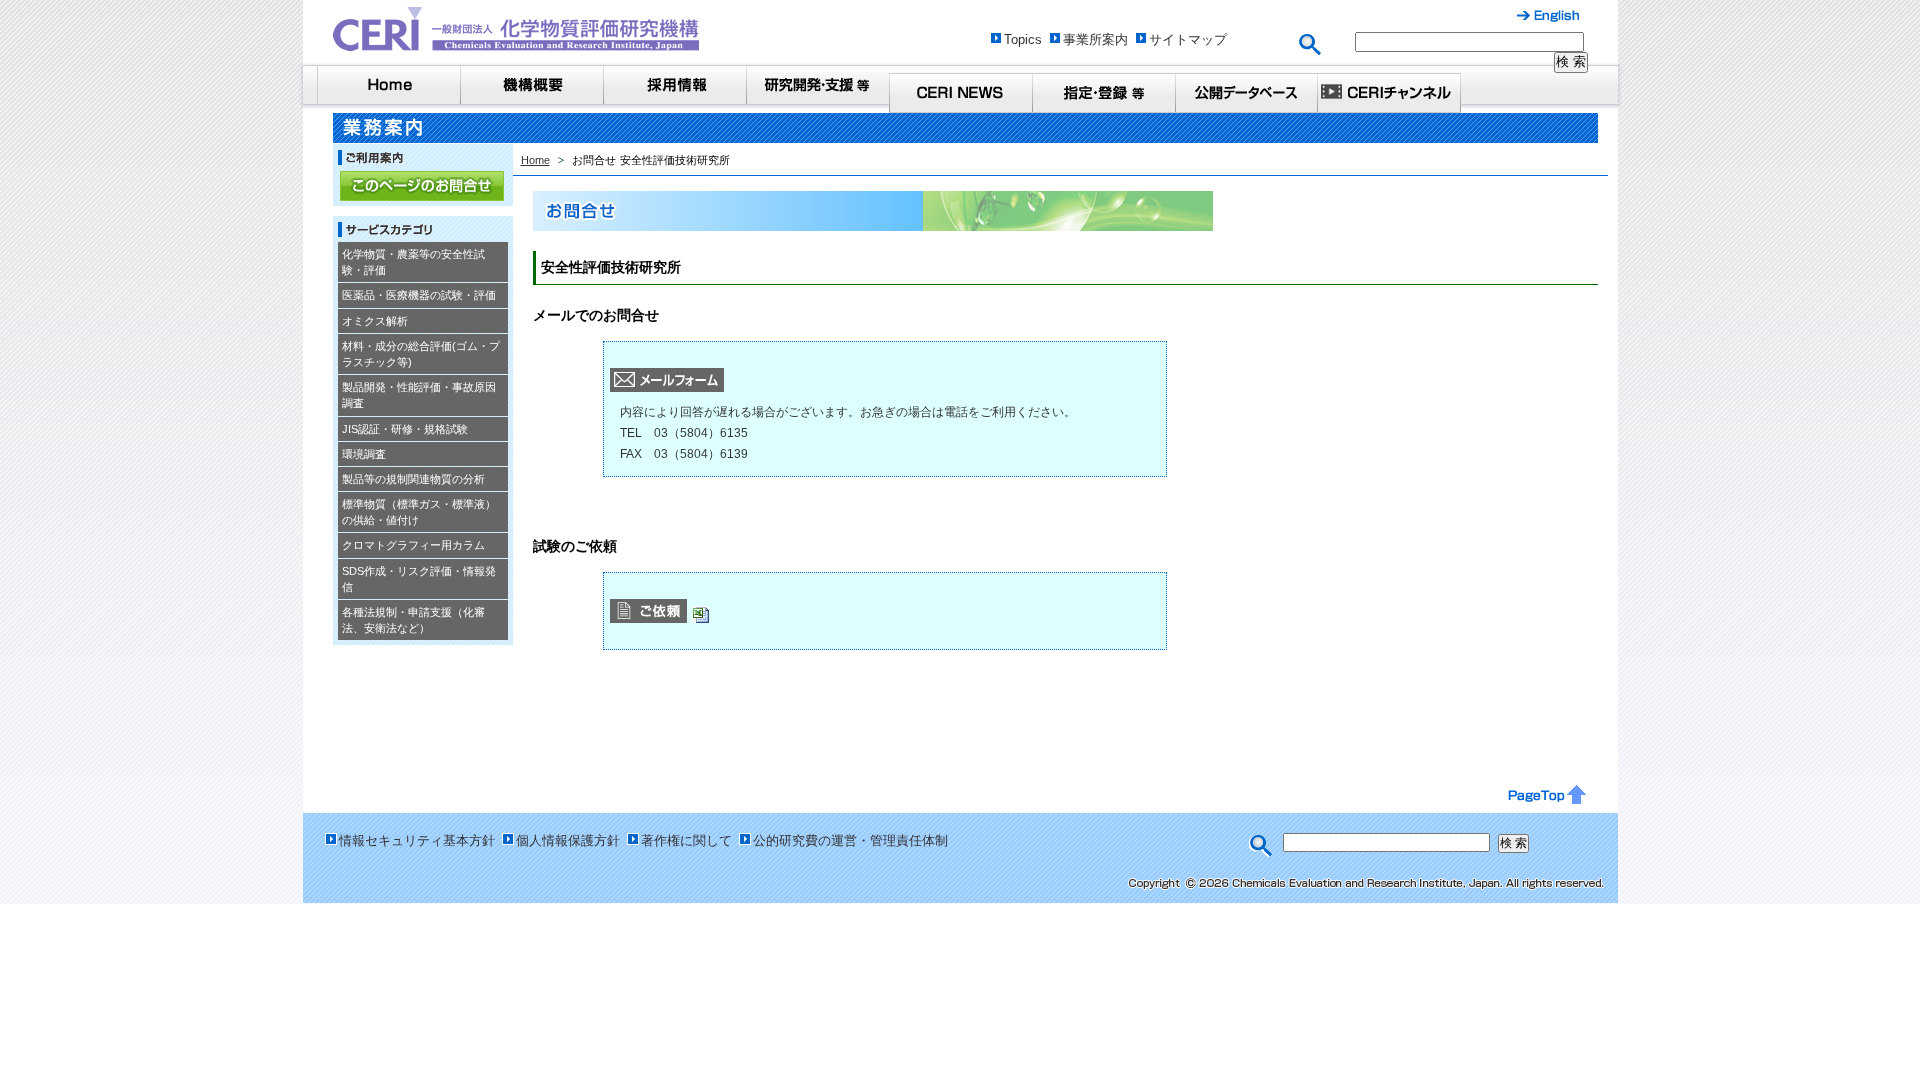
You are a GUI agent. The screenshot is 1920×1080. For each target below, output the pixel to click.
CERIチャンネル (1389, 93)
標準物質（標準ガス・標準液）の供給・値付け (419, 512)
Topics (1023, 39)
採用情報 (674, 85)
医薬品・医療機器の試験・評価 (419, 295)
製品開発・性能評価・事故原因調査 (419, 395)
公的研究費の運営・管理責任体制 (850, 840)
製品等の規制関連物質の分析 (413, 479)
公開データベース (1246, 93)
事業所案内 (1095, 39)
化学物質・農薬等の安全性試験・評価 (413, 262)
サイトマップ (1188, 39)
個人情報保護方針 (568, 840)
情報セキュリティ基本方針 (417, 840)
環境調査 (364, 454)
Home (388, 85)
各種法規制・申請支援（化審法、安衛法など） (413, 620)
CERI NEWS (960, 93)
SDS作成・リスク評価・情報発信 (419, 579)
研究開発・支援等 (817, 85)
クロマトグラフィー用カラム (413, 545)
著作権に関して (686, 840)
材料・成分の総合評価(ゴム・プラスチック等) (421, 354)
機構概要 (531, 85)
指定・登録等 (1103, 93)
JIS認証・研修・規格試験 (405, 429)
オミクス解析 (375, 321)
